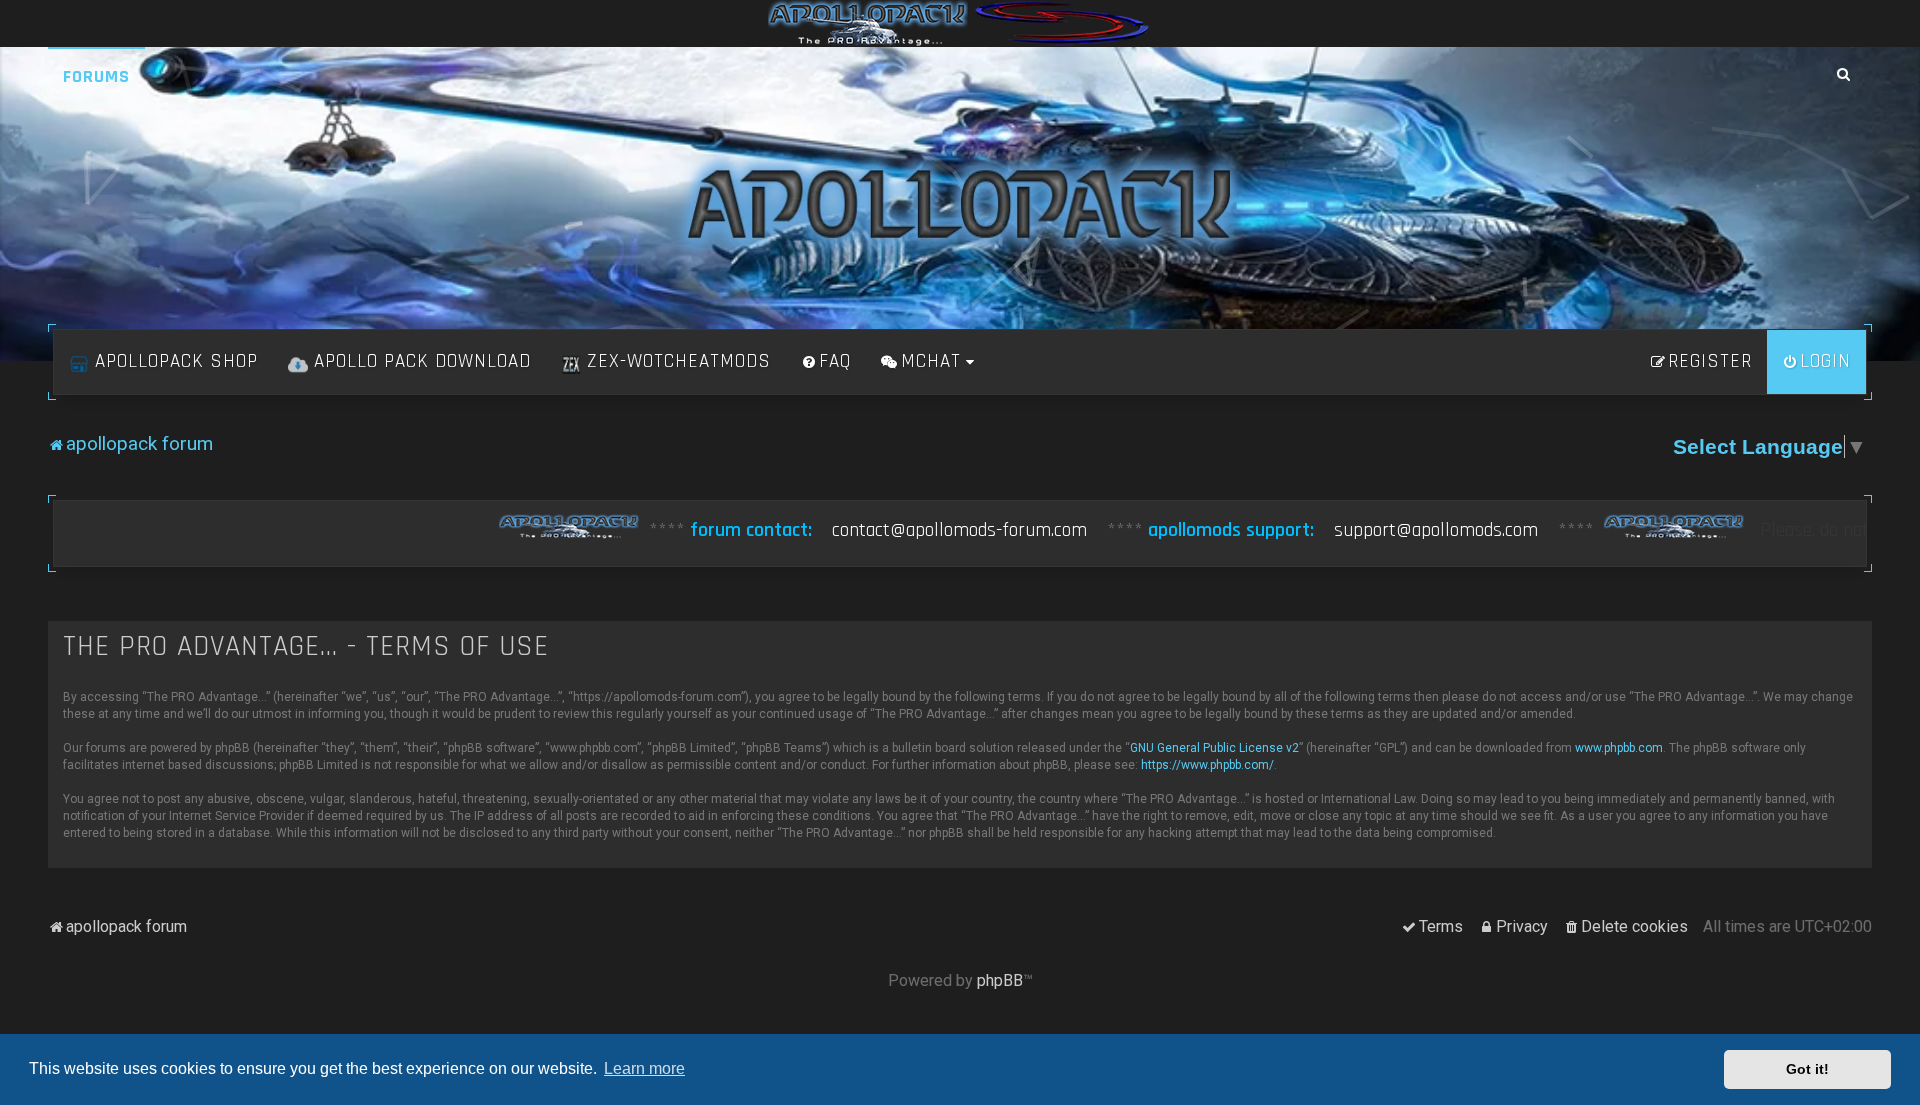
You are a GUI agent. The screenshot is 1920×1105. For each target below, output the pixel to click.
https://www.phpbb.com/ (1207, 765)
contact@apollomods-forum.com (802, 530)
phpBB (1000, 980)
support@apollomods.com (1279, 530)
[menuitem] (826, 362)
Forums (96, 76)
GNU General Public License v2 (1214, 748)
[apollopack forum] (960, 204)
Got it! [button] (1807, 1069)
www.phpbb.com (1619, 748)
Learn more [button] (644, 1068)
